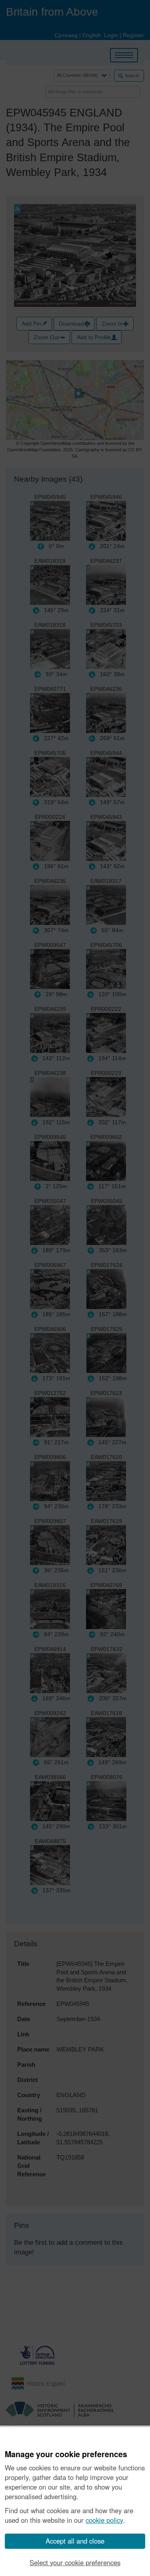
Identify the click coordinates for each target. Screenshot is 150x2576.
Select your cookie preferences (75, 2562)
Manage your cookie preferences (66, 2454)
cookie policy (104, 2520)
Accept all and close (75, 2541)
